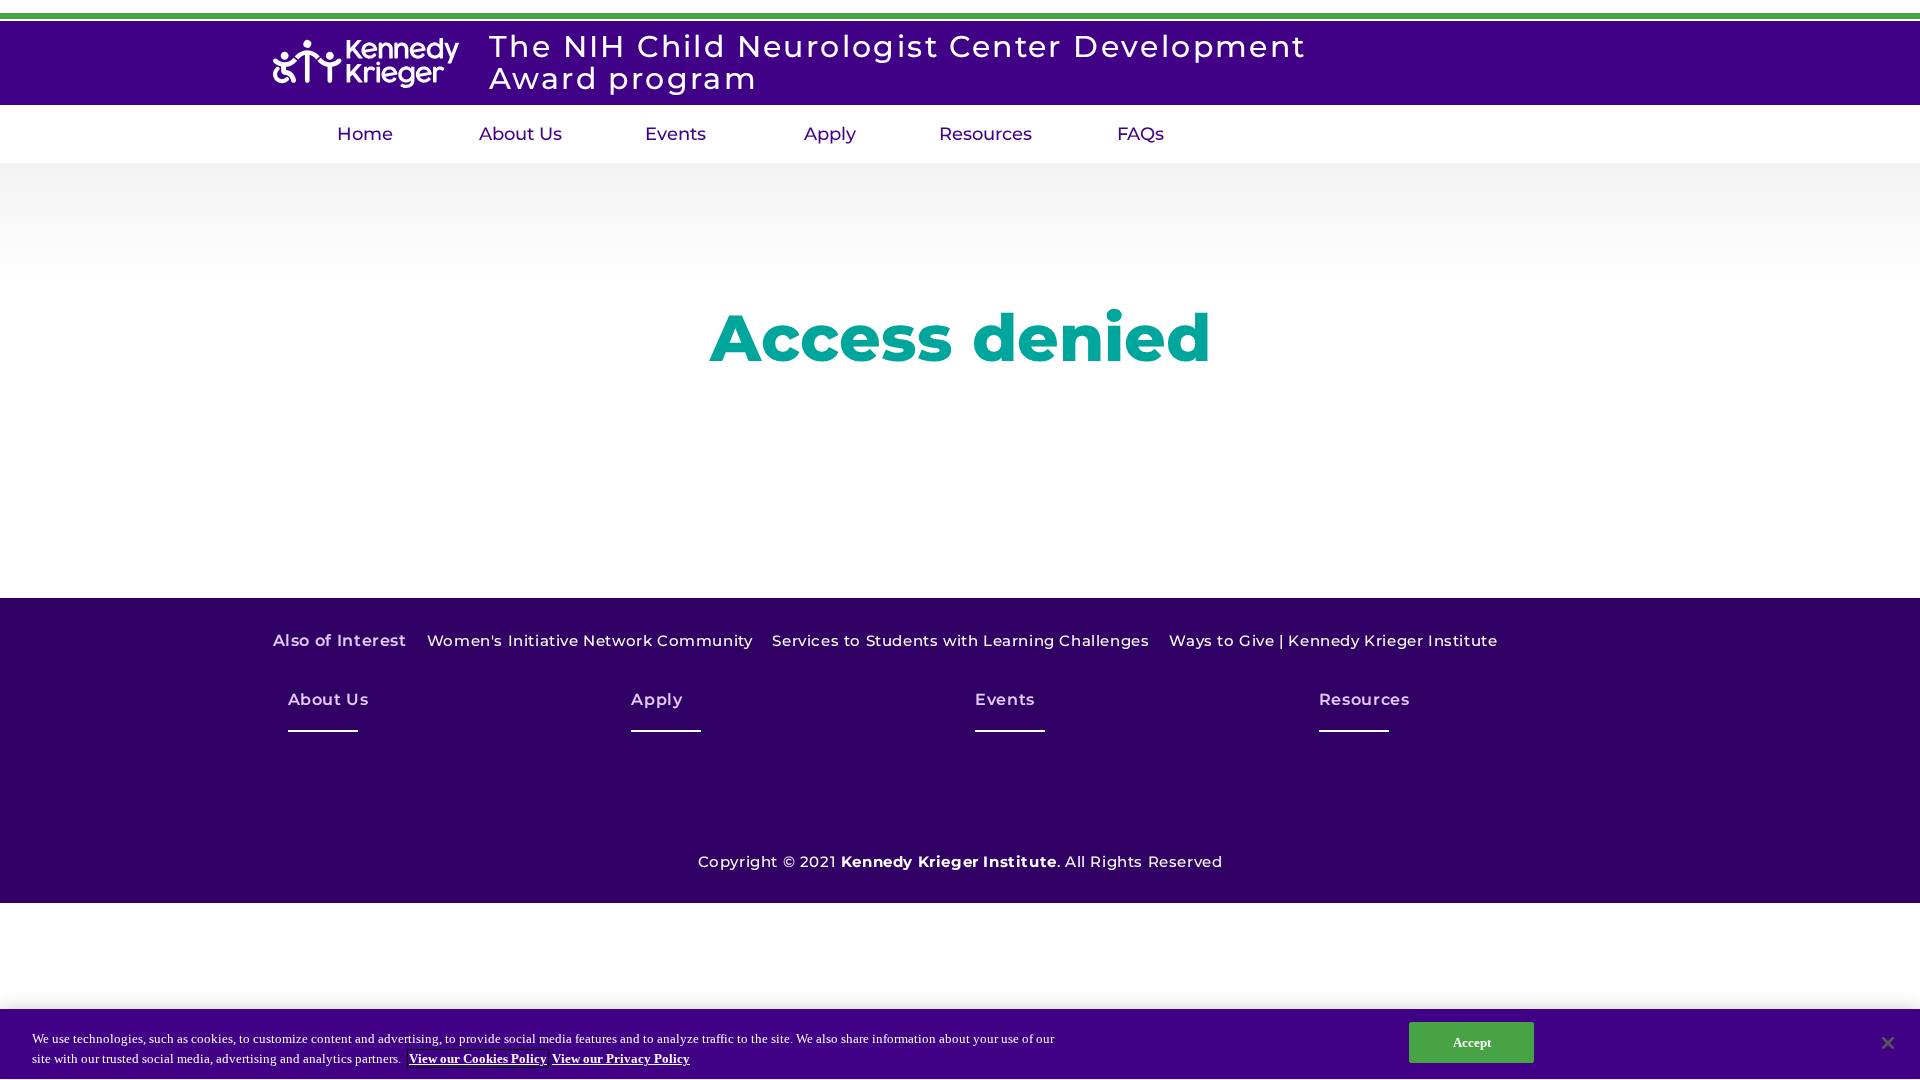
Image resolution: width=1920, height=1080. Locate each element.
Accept (1472, 1042)
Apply (830, 134)
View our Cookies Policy (478, 1058)
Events (675, 134)
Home (365, 134)
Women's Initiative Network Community (590, 640)
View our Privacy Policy (621, 1058)
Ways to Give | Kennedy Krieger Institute (1333, 640)
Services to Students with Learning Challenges (960, 640)
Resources (985, 134)
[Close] (1888, 1043)
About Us (520, 134)
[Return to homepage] (366, 63)
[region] (960, 1044)
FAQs (1140, 134)
